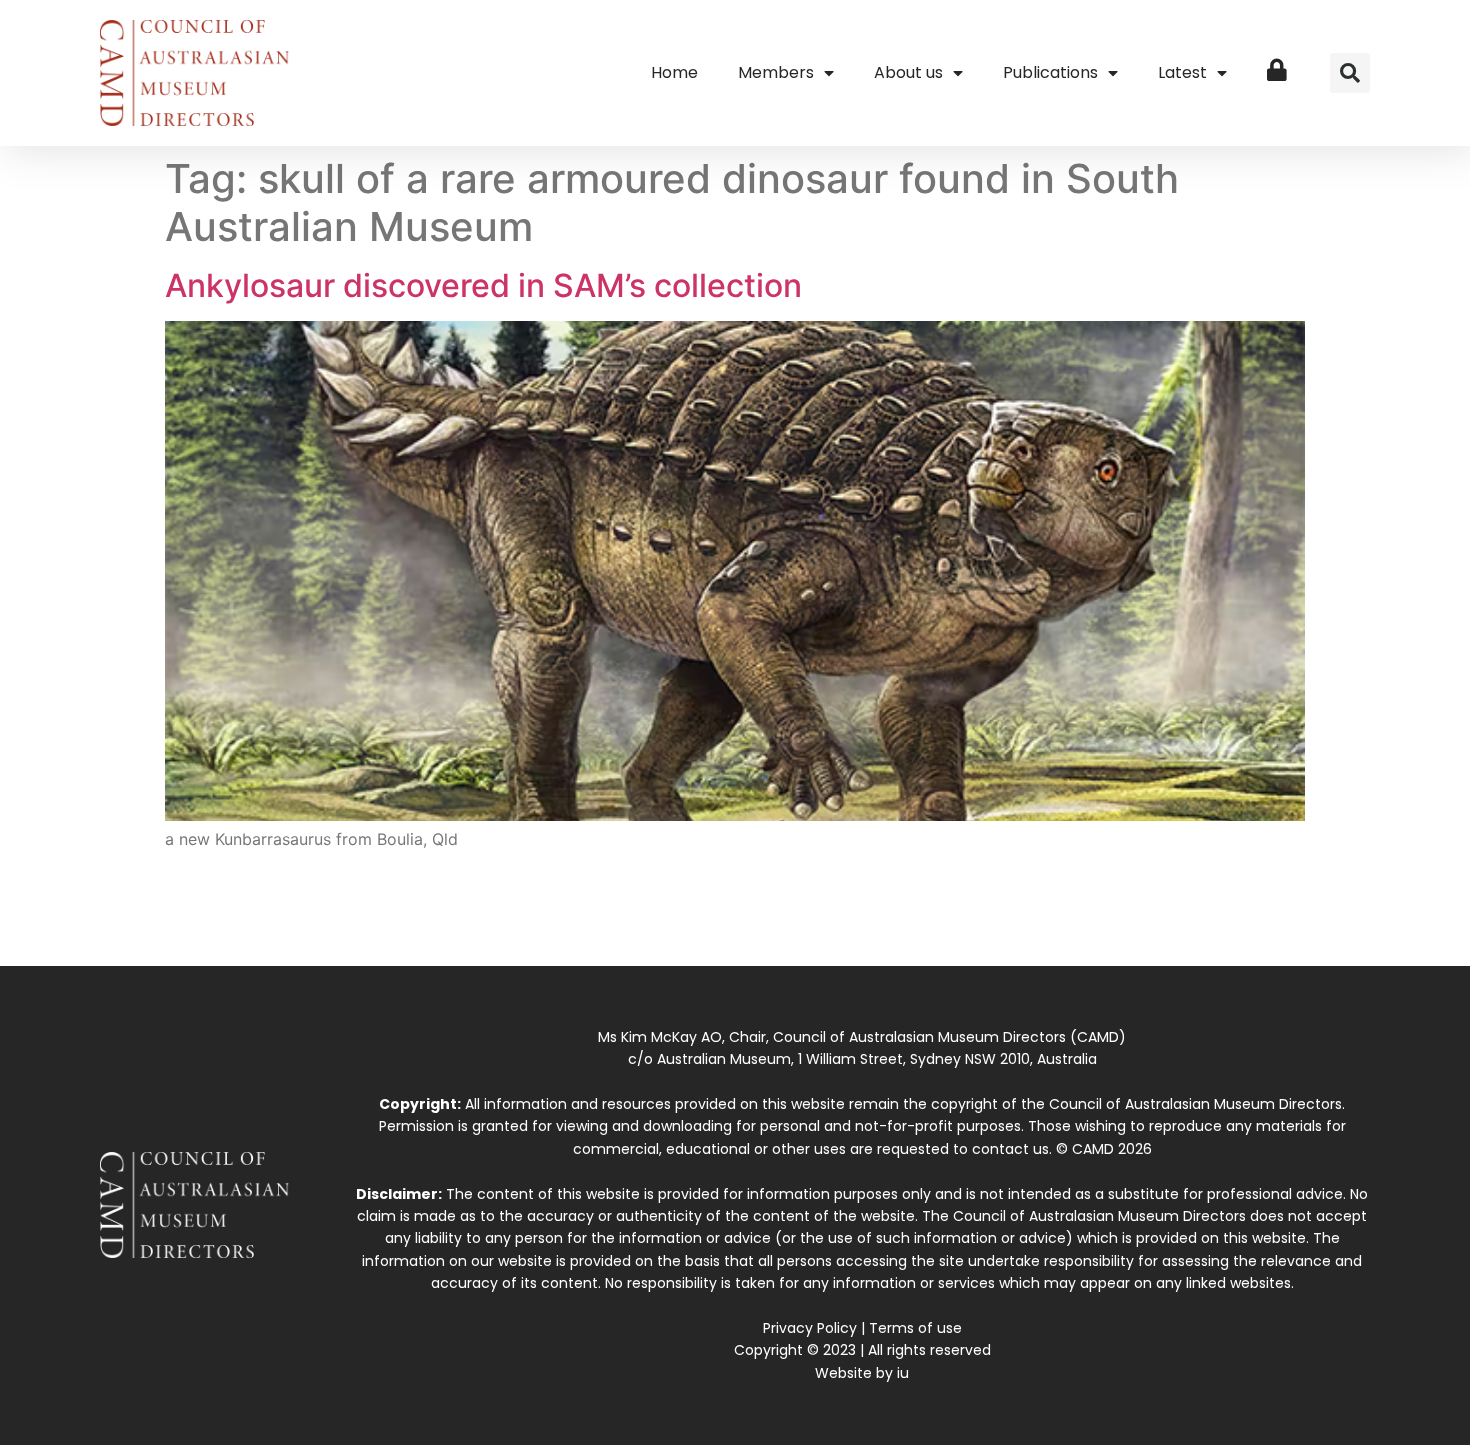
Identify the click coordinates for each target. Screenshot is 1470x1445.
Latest (1182, 72)
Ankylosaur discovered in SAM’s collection (483, 285)
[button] (1350, 73)
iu (903, 1373)
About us (908, 72)
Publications (1050, 72)
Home (674, 72)
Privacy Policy (810, 1328)
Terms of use (915, 1328)
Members (776, 72)
